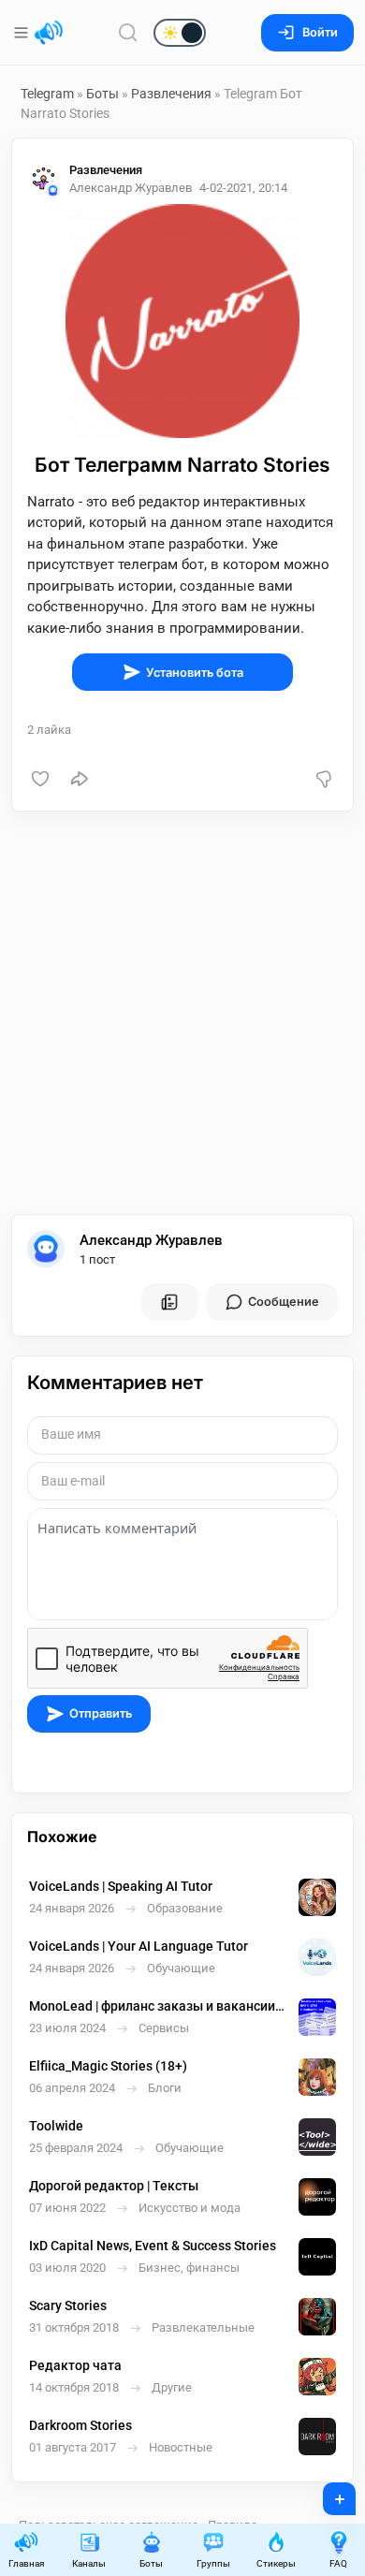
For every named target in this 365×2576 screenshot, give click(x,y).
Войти (320, 32)
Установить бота (195, 673)
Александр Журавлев (151, 1240)
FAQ (338, 2563)
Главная (26, 2563)
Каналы (89, 2563)
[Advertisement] (182, 1013)
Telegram (47, 94)
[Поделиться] (80, 779)
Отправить (101, 1713)
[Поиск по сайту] (128, 32)
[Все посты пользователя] (169, 1302)
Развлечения (171, 94)
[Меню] (23, 33)
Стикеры (276, 2563)
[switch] (120, 34)
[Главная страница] (49, 33)
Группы (213, 2563)
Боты (102, 94)
